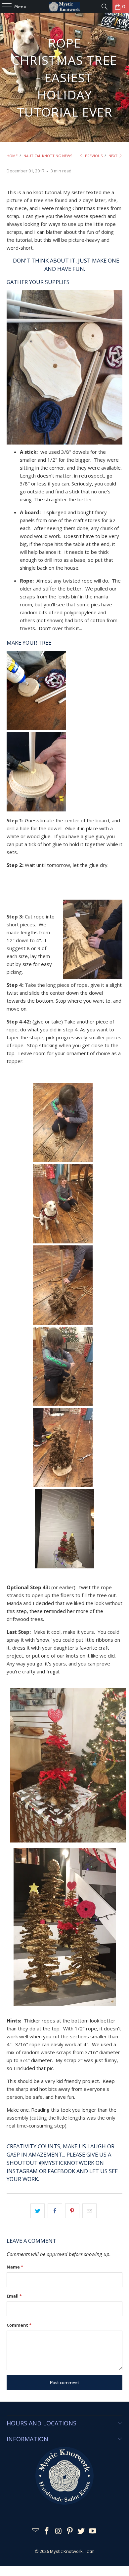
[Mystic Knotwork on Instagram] (59, 2531)
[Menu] (3, 7)
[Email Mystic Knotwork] (35, 2531)
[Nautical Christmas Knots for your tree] (68, 1844)
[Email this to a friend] (89, 2211)
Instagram (22, 2171)
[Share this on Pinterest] (72, 2211)
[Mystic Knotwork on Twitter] (81, 2531)
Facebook (61, 2171)
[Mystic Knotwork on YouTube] (93, 2531)
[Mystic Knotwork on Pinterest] (70, 2531)
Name (15, 2267)
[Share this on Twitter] (38, 2211)
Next (113, 156)
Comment (19, 2325)
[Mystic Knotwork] (65, 7)
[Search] (105, 7)
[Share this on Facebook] (55, 2211)
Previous (93, 156)
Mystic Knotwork (66, 2551)
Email (14, 2296)
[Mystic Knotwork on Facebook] (47, 2531)
